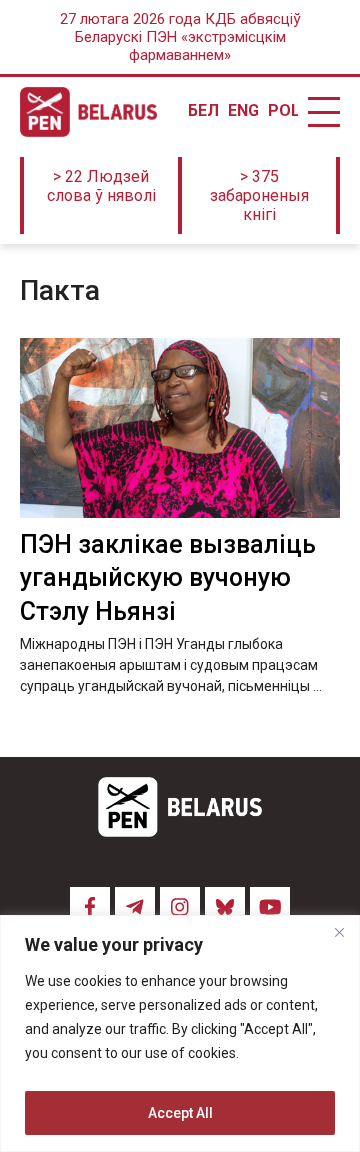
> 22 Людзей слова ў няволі (101, 186)
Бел (203, 111)
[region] (180, 1033)
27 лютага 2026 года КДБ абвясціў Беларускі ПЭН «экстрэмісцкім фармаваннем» (180, 37)
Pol (283, 111)
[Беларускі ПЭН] (88, 112)
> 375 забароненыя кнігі (259, 195)
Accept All (180, 1113)
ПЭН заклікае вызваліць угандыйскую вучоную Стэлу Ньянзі (168, 578)
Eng (243, 111)
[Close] (339, 932)
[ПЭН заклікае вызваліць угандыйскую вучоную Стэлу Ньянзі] (180, 428)
